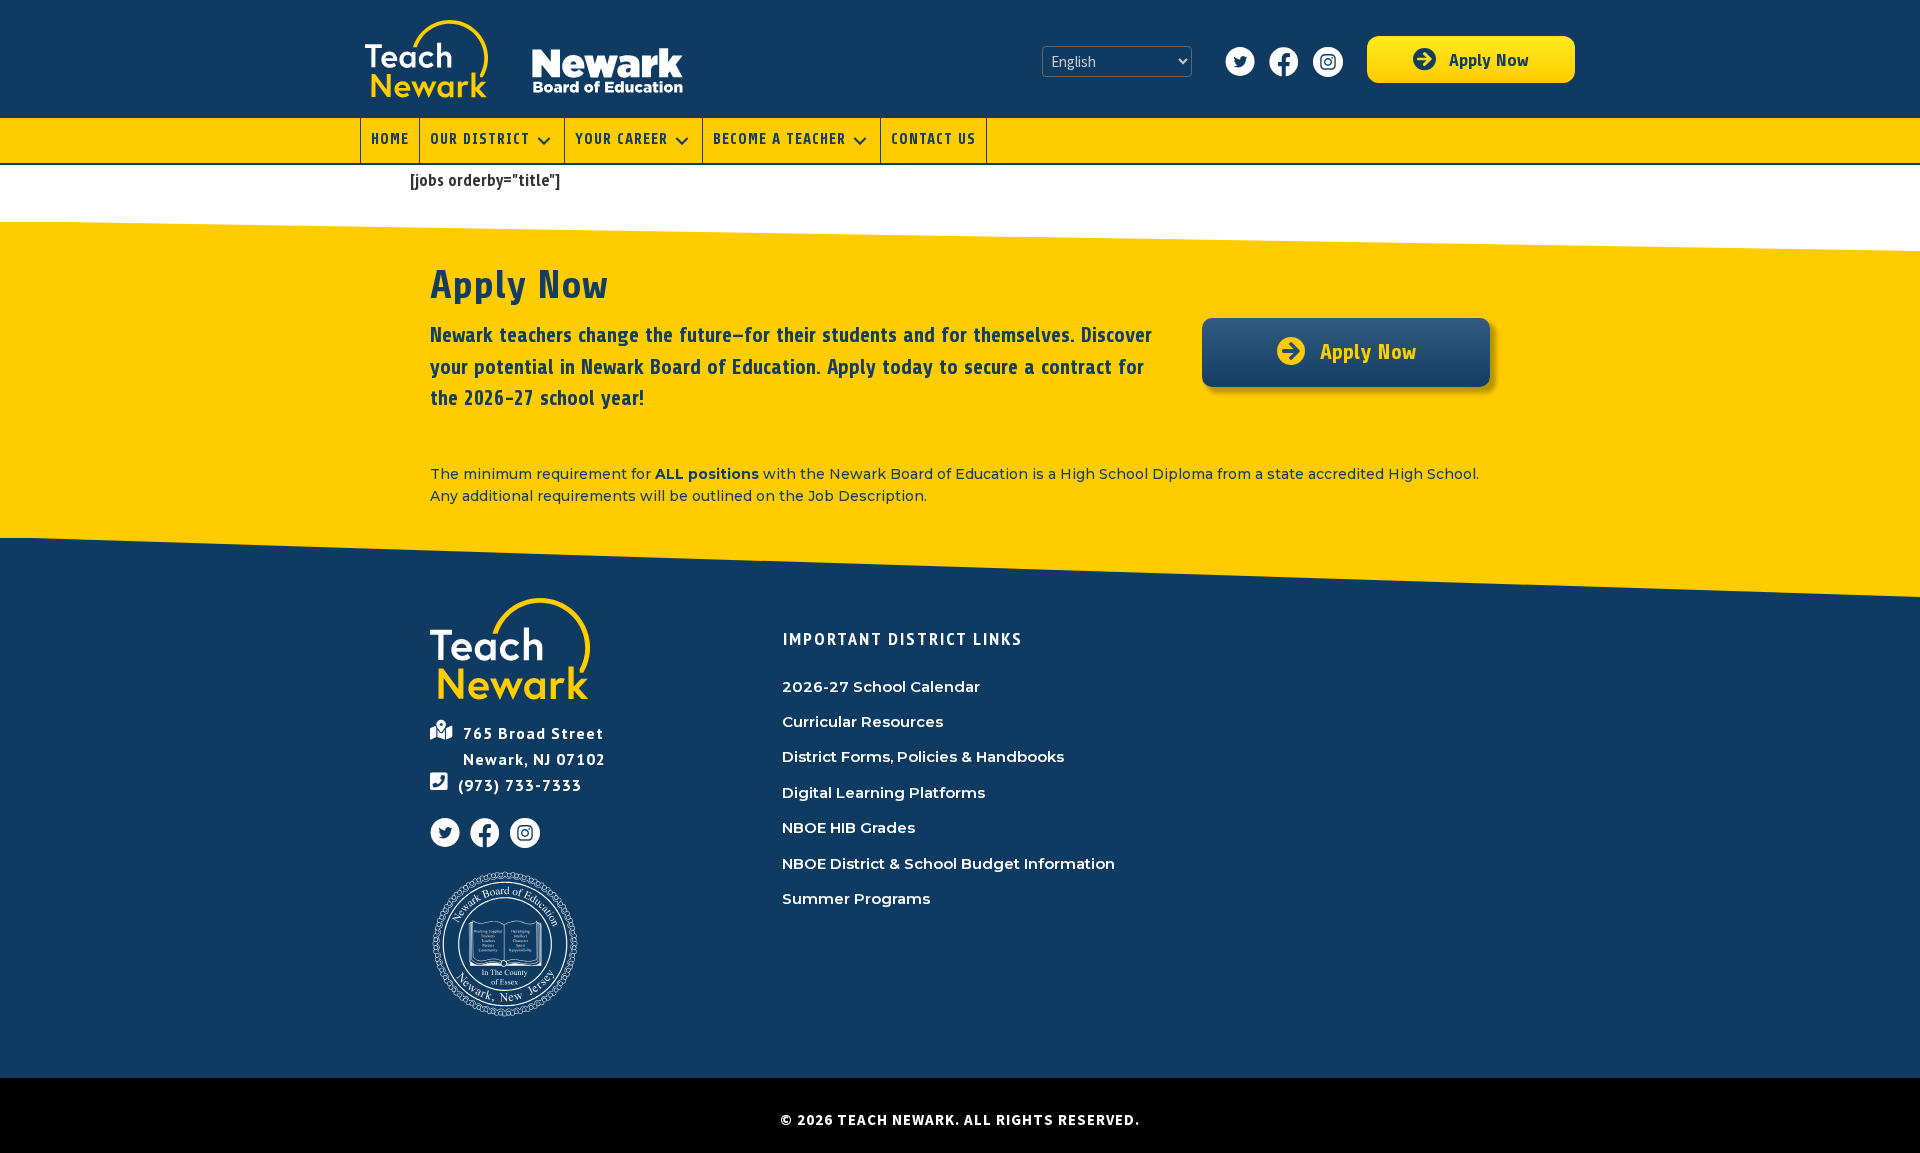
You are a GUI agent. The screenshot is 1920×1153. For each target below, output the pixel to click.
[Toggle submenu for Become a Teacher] (860, 140)
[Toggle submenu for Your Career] (682, 140)
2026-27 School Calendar (881, 686)
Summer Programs (856, 898)
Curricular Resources (862, 721)
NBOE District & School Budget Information (948, 863)
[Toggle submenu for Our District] (544, 140)
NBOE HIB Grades (848, 827)
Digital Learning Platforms (883, 792)
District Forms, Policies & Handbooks (923, 756)
